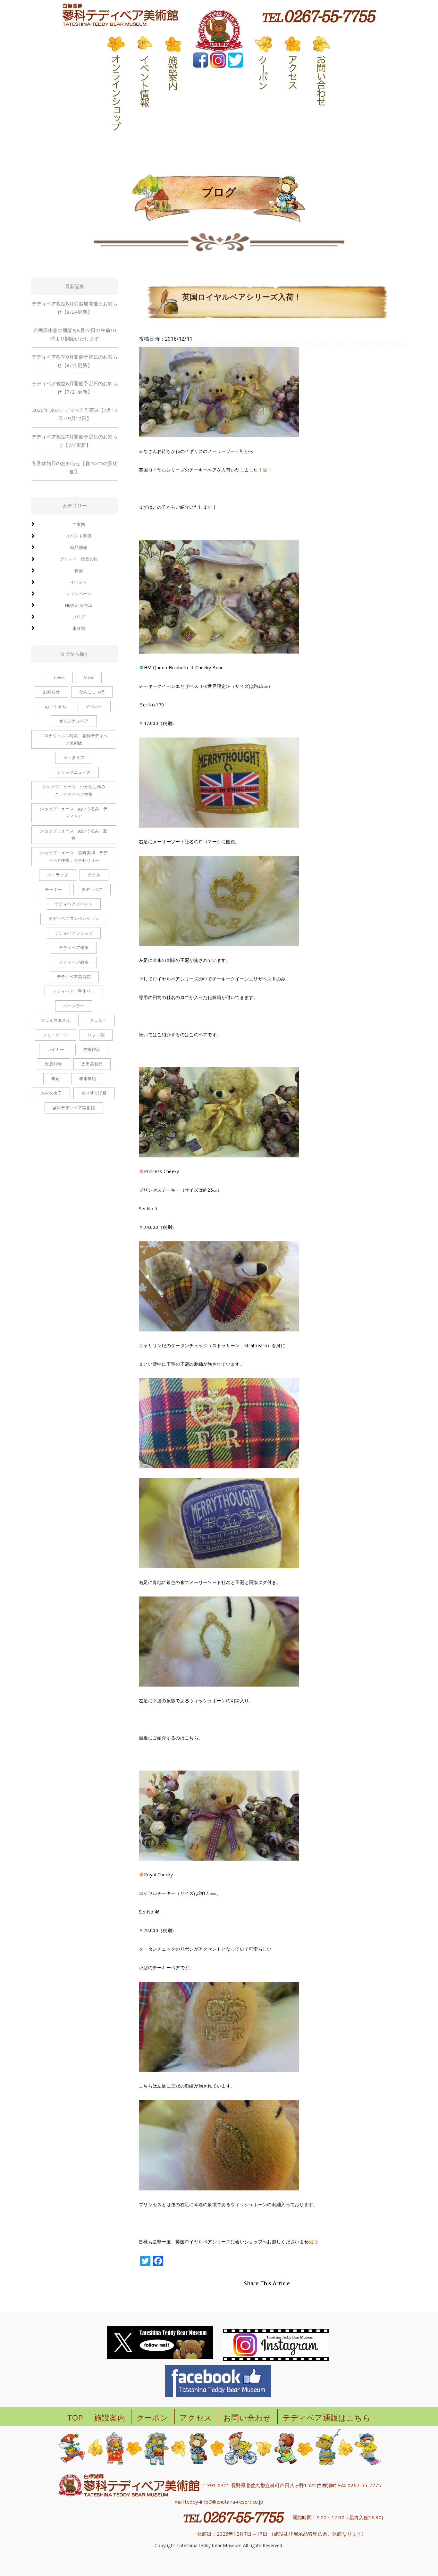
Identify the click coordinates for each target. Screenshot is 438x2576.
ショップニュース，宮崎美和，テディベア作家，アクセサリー (74, 856)
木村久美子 (51, 1093)
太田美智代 (92, 1064)
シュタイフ (74, 757)
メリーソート (56, 1035)
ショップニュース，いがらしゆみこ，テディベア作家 (74, 790)
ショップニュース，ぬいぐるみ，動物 (74, 834)
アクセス (196, 2418)
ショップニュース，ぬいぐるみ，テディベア (74, 812)
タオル (94, 875)
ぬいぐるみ (55, 706)
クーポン (152, 2418)
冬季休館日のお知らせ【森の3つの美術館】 (75, 467)
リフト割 (96, 1035)
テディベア (92, 889)
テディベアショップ (74, 933)
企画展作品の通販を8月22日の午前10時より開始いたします (75, 334)
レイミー (56, 1049)
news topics (79, 605)
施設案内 (109, 2418)
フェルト (98, 1020)
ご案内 (79, 524)
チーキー (53, 889)
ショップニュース (74, 772)
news (59, 677)
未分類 (79, 628)
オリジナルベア (74, 721)
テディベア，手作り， (74, 991)
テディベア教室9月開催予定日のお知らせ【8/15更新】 (75, 361)
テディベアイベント (74, 904)
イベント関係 (79, 536)
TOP (75, 2418)
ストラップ (58, 875)
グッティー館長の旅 (79, 559)
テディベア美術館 (74, 977)
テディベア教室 (74, 962)
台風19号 (54, 1064)
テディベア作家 (74, 947)
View (89, 677)
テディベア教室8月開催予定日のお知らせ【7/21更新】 (75, 388)
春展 (79, 571)
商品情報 (79, 547)
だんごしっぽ (92, 692)
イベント (79, 582)
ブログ (79, 617)
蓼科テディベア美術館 (74, 1108)
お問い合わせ (247, 2418)
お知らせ (51, 692)
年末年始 (88, 1079)
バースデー (74, 1006)
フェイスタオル (55, 1020)
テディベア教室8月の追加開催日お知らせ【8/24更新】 (75, 308)
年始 (55, 1079)
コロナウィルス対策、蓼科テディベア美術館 (74, 739)
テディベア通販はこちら (327, 2418)
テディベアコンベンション (74, 918)
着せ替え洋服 (94, 1093)
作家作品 (92, 1049)
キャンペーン (79, 594)
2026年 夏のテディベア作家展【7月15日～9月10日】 (75, 414)
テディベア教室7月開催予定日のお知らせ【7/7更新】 (75, 441)
